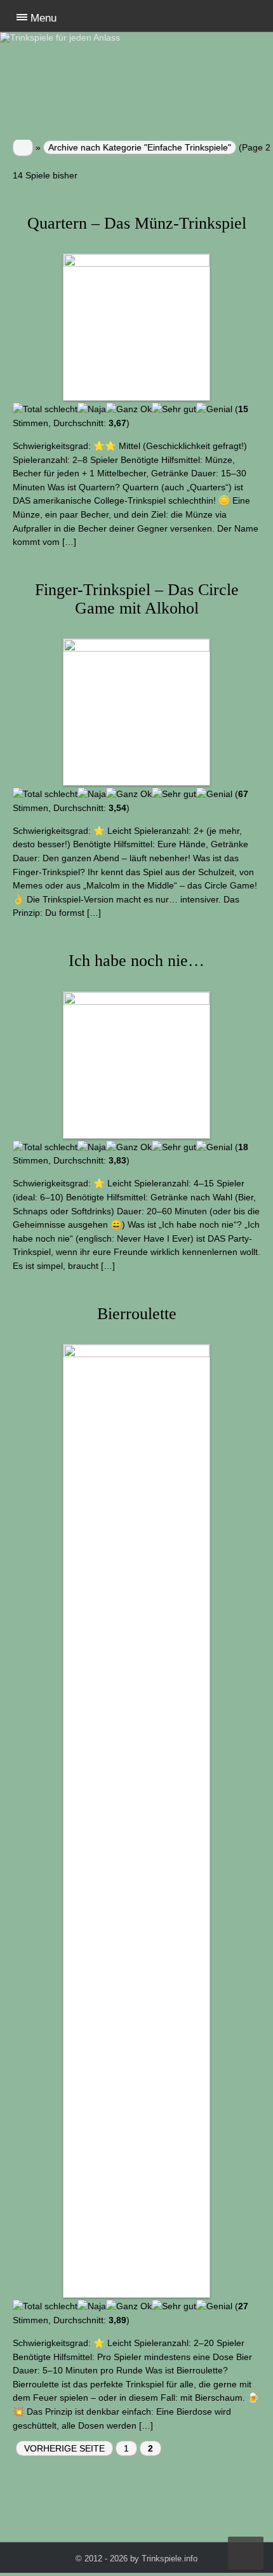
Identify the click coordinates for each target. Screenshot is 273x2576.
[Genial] (214, 410)
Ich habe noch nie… (136, 961)
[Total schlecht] (45, 410)
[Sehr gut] (174, 410)
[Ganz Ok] (129, 410)
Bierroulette (137, 1314)
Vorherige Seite (64, 2448)
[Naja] (92, 410)
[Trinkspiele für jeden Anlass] (19, 37)
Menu (43, 18)
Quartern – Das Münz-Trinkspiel (137, 223)
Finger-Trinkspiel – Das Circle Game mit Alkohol (137, 599)
